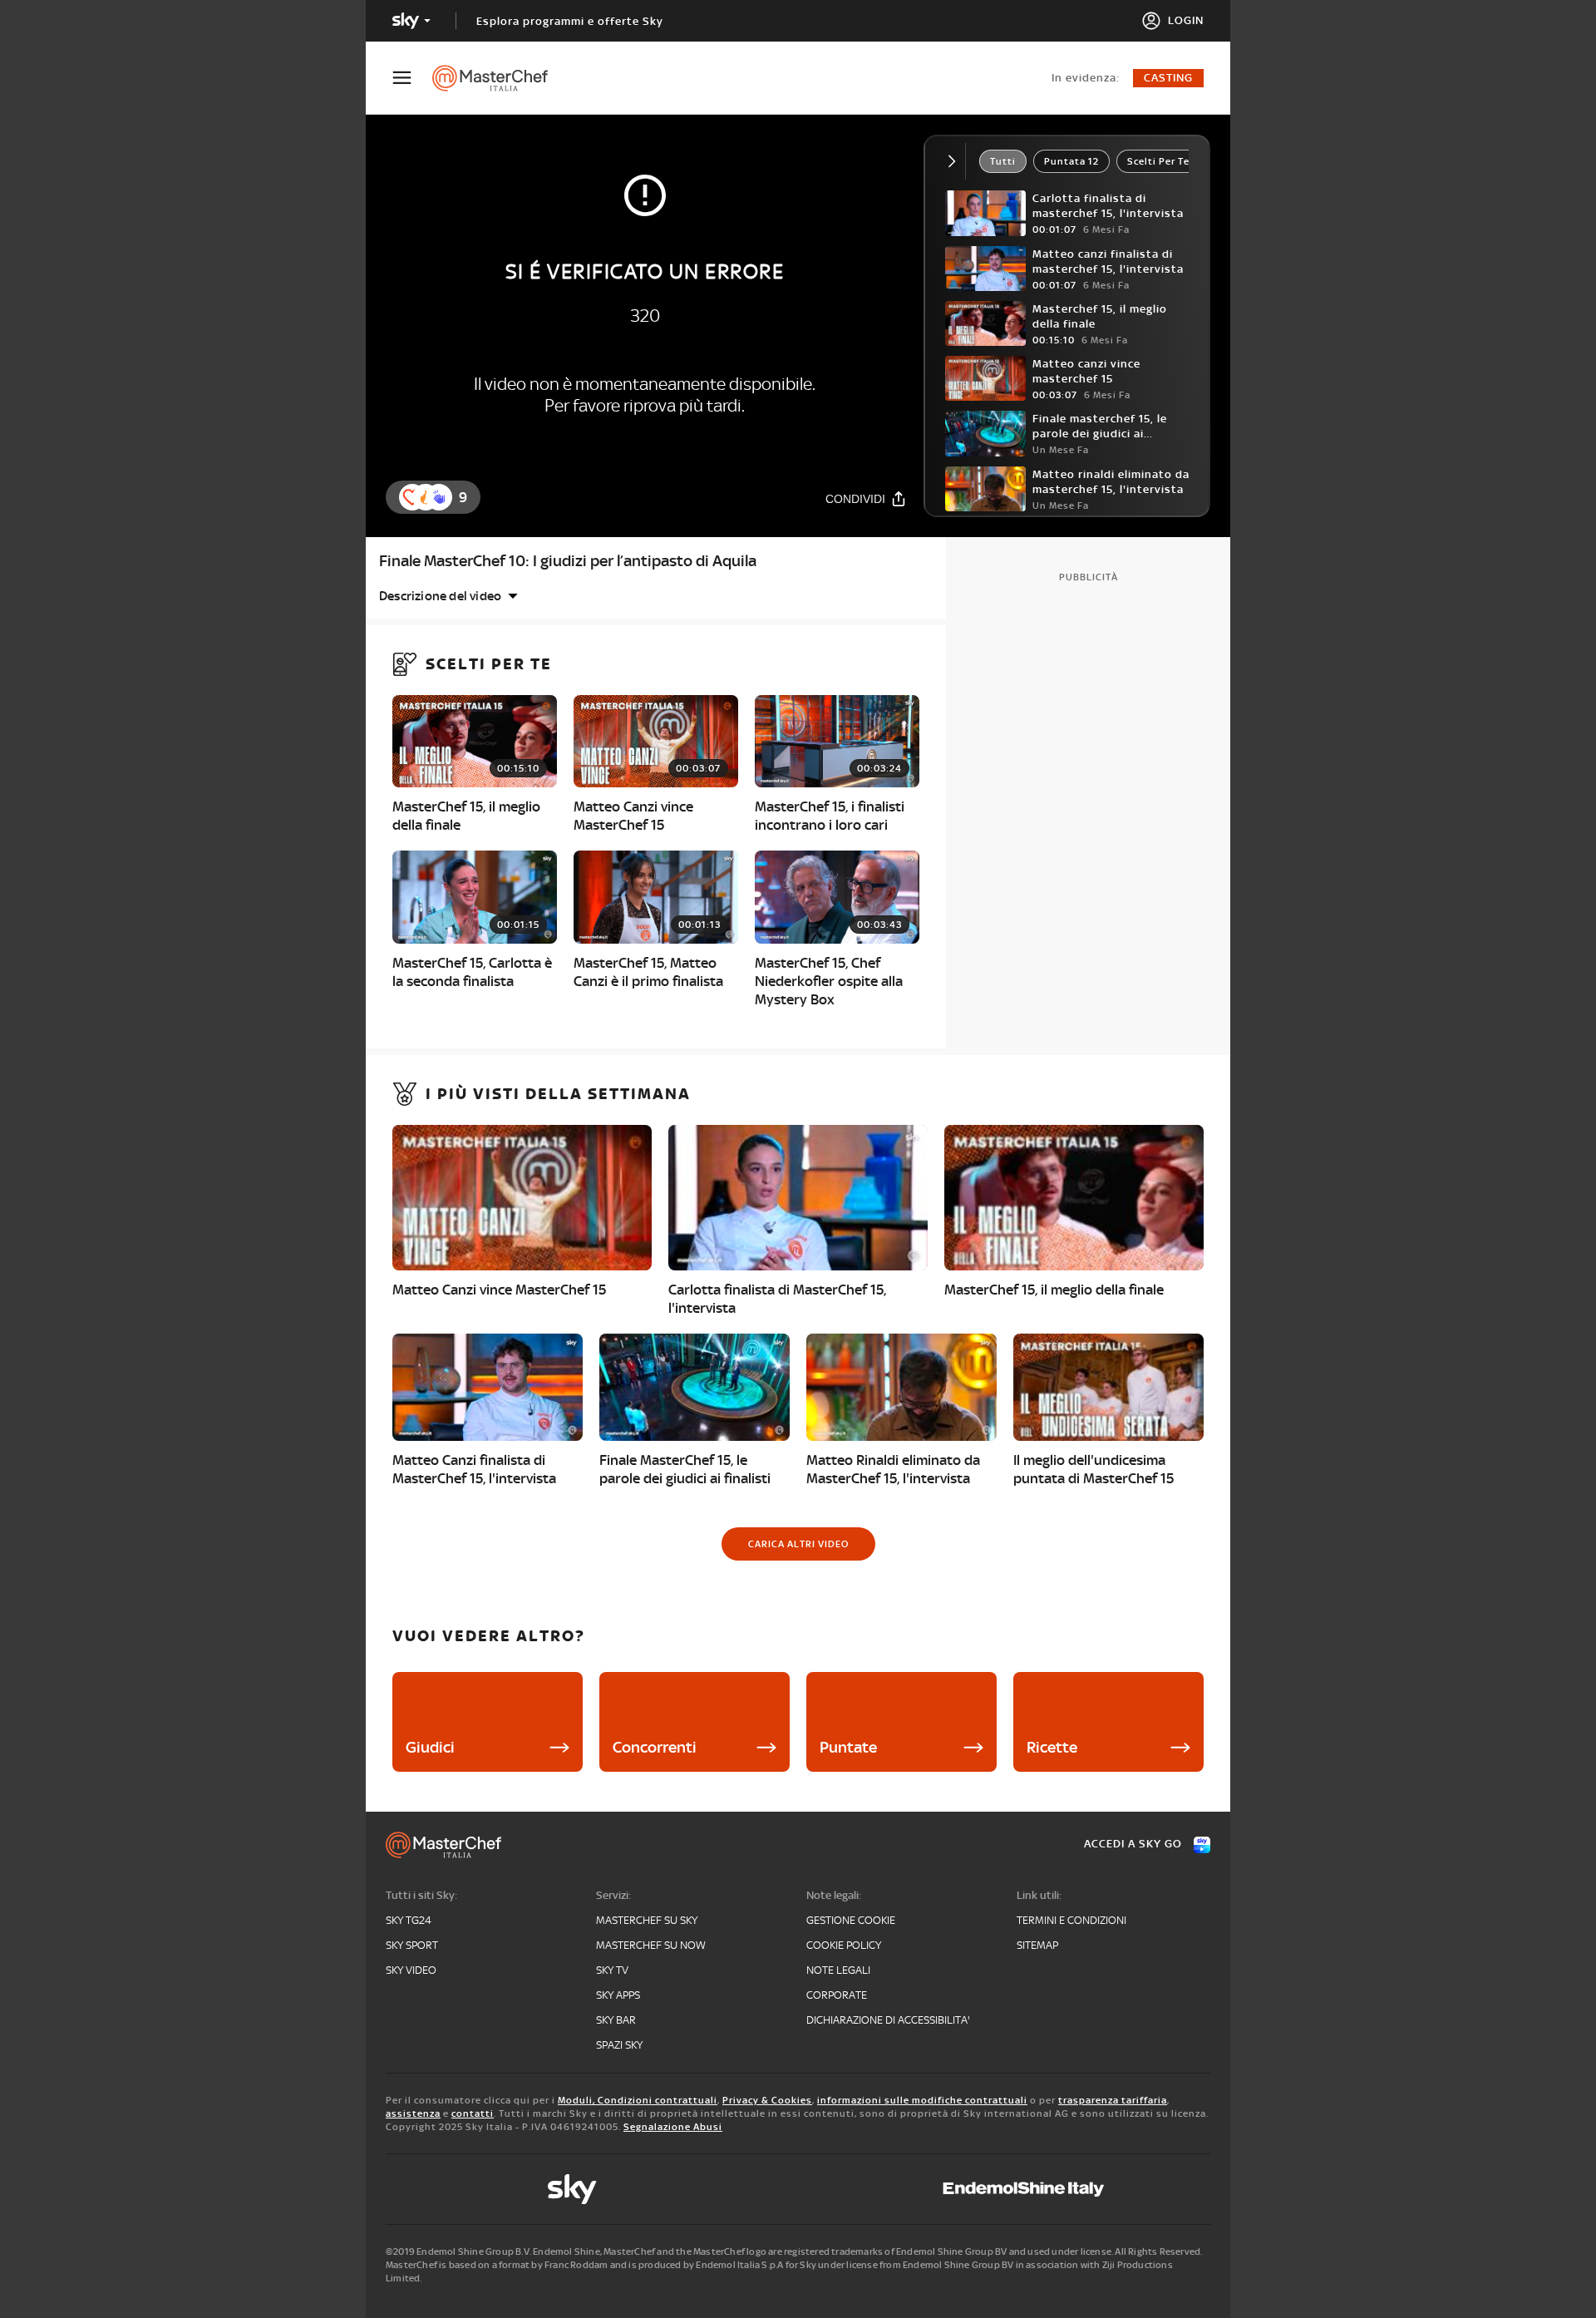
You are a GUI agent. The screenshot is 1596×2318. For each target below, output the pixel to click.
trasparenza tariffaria (1113, 2100)
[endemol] (1024, 2189)
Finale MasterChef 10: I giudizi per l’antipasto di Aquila (568, 561)
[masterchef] (498, 78)
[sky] (572, 2189)
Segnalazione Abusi (673, 2127)
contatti (473, 2113)
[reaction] (439, 497)
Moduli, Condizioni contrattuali (638, 2100)
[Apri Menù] (412, 78)
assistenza (413, 2113)
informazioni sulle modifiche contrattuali (922, 2100)
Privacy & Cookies (767, 2100)
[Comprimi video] (956, 161)
